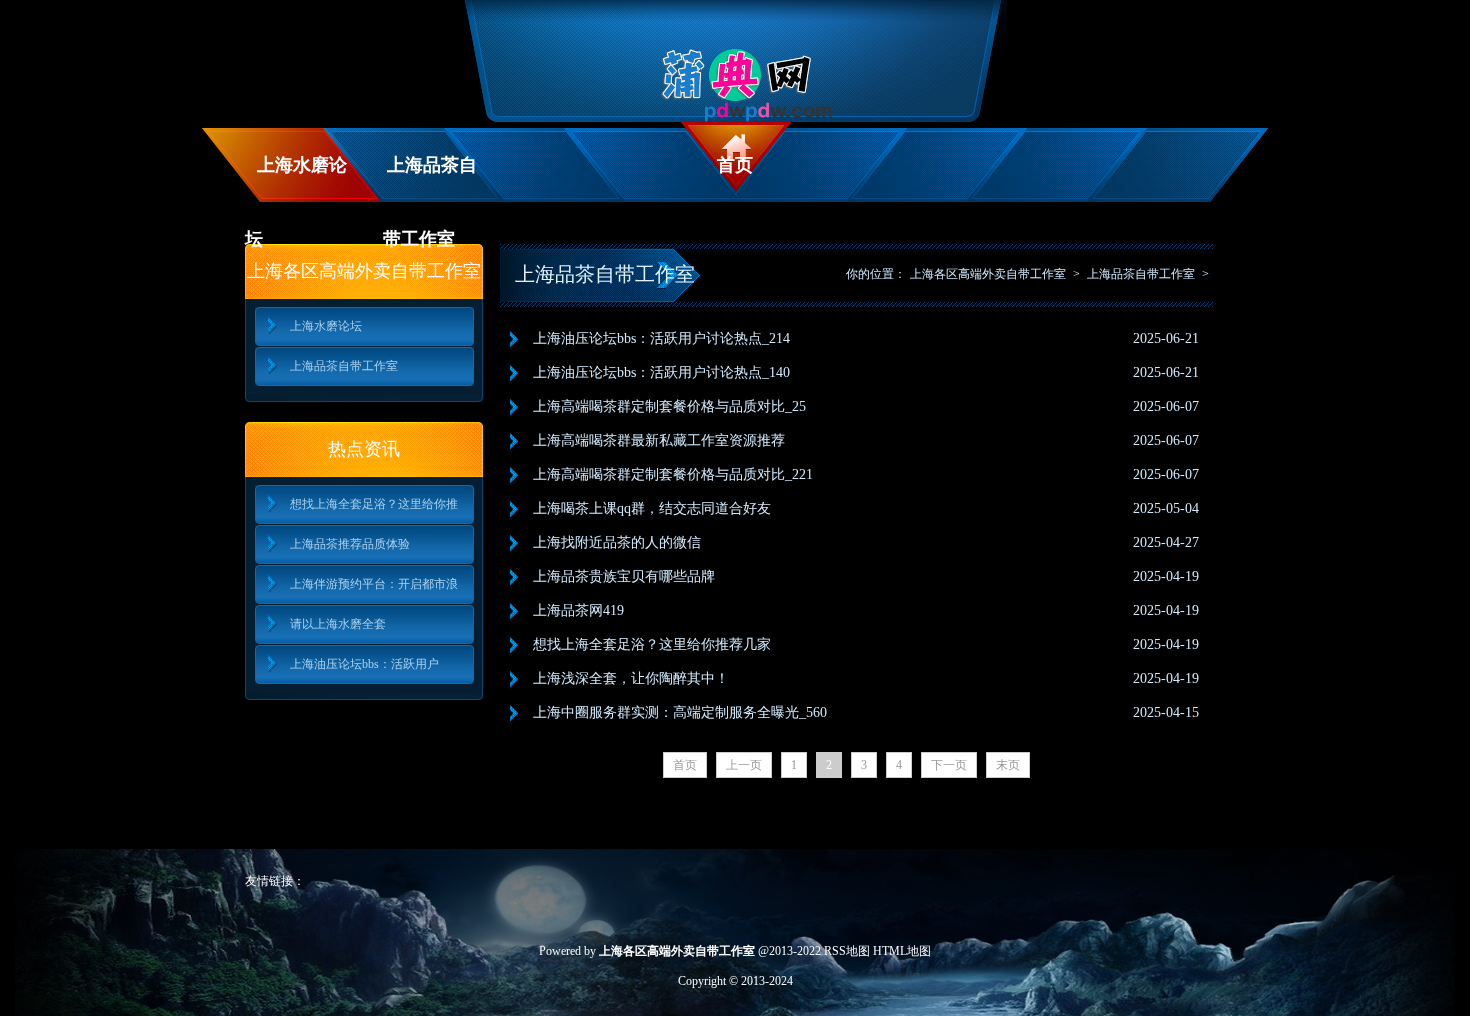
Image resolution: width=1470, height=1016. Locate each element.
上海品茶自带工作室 (430, 178)
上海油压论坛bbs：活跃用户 (364, 664)
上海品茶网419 (578, 610)
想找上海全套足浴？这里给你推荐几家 (652, 644)
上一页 (744, 765)
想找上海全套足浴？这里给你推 (374, 504)
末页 (1008, 765)
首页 (735, 165)
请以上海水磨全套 (338, 624)
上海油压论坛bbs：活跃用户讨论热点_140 (661, 372)
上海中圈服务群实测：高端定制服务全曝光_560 (680, 712)
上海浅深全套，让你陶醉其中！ (631, 678)
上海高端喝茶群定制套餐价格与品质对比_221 (673, 474)
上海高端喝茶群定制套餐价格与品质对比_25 (669, 406)
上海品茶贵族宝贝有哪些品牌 (624, 576)
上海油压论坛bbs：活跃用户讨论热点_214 (661, 338)
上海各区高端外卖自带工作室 (988, 274)
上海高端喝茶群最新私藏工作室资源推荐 (659, 440)
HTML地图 (902, 951)
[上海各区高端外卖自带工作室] (735, 118)
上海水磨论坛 (296, 178)
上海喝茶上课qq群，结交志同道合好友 (652, 508)
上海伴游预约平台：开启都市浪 (374, 584)
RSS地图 (847, 951)
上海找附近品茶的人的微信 (617, 542)
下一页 (949, 765)
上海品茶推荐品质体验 (350, 544)
